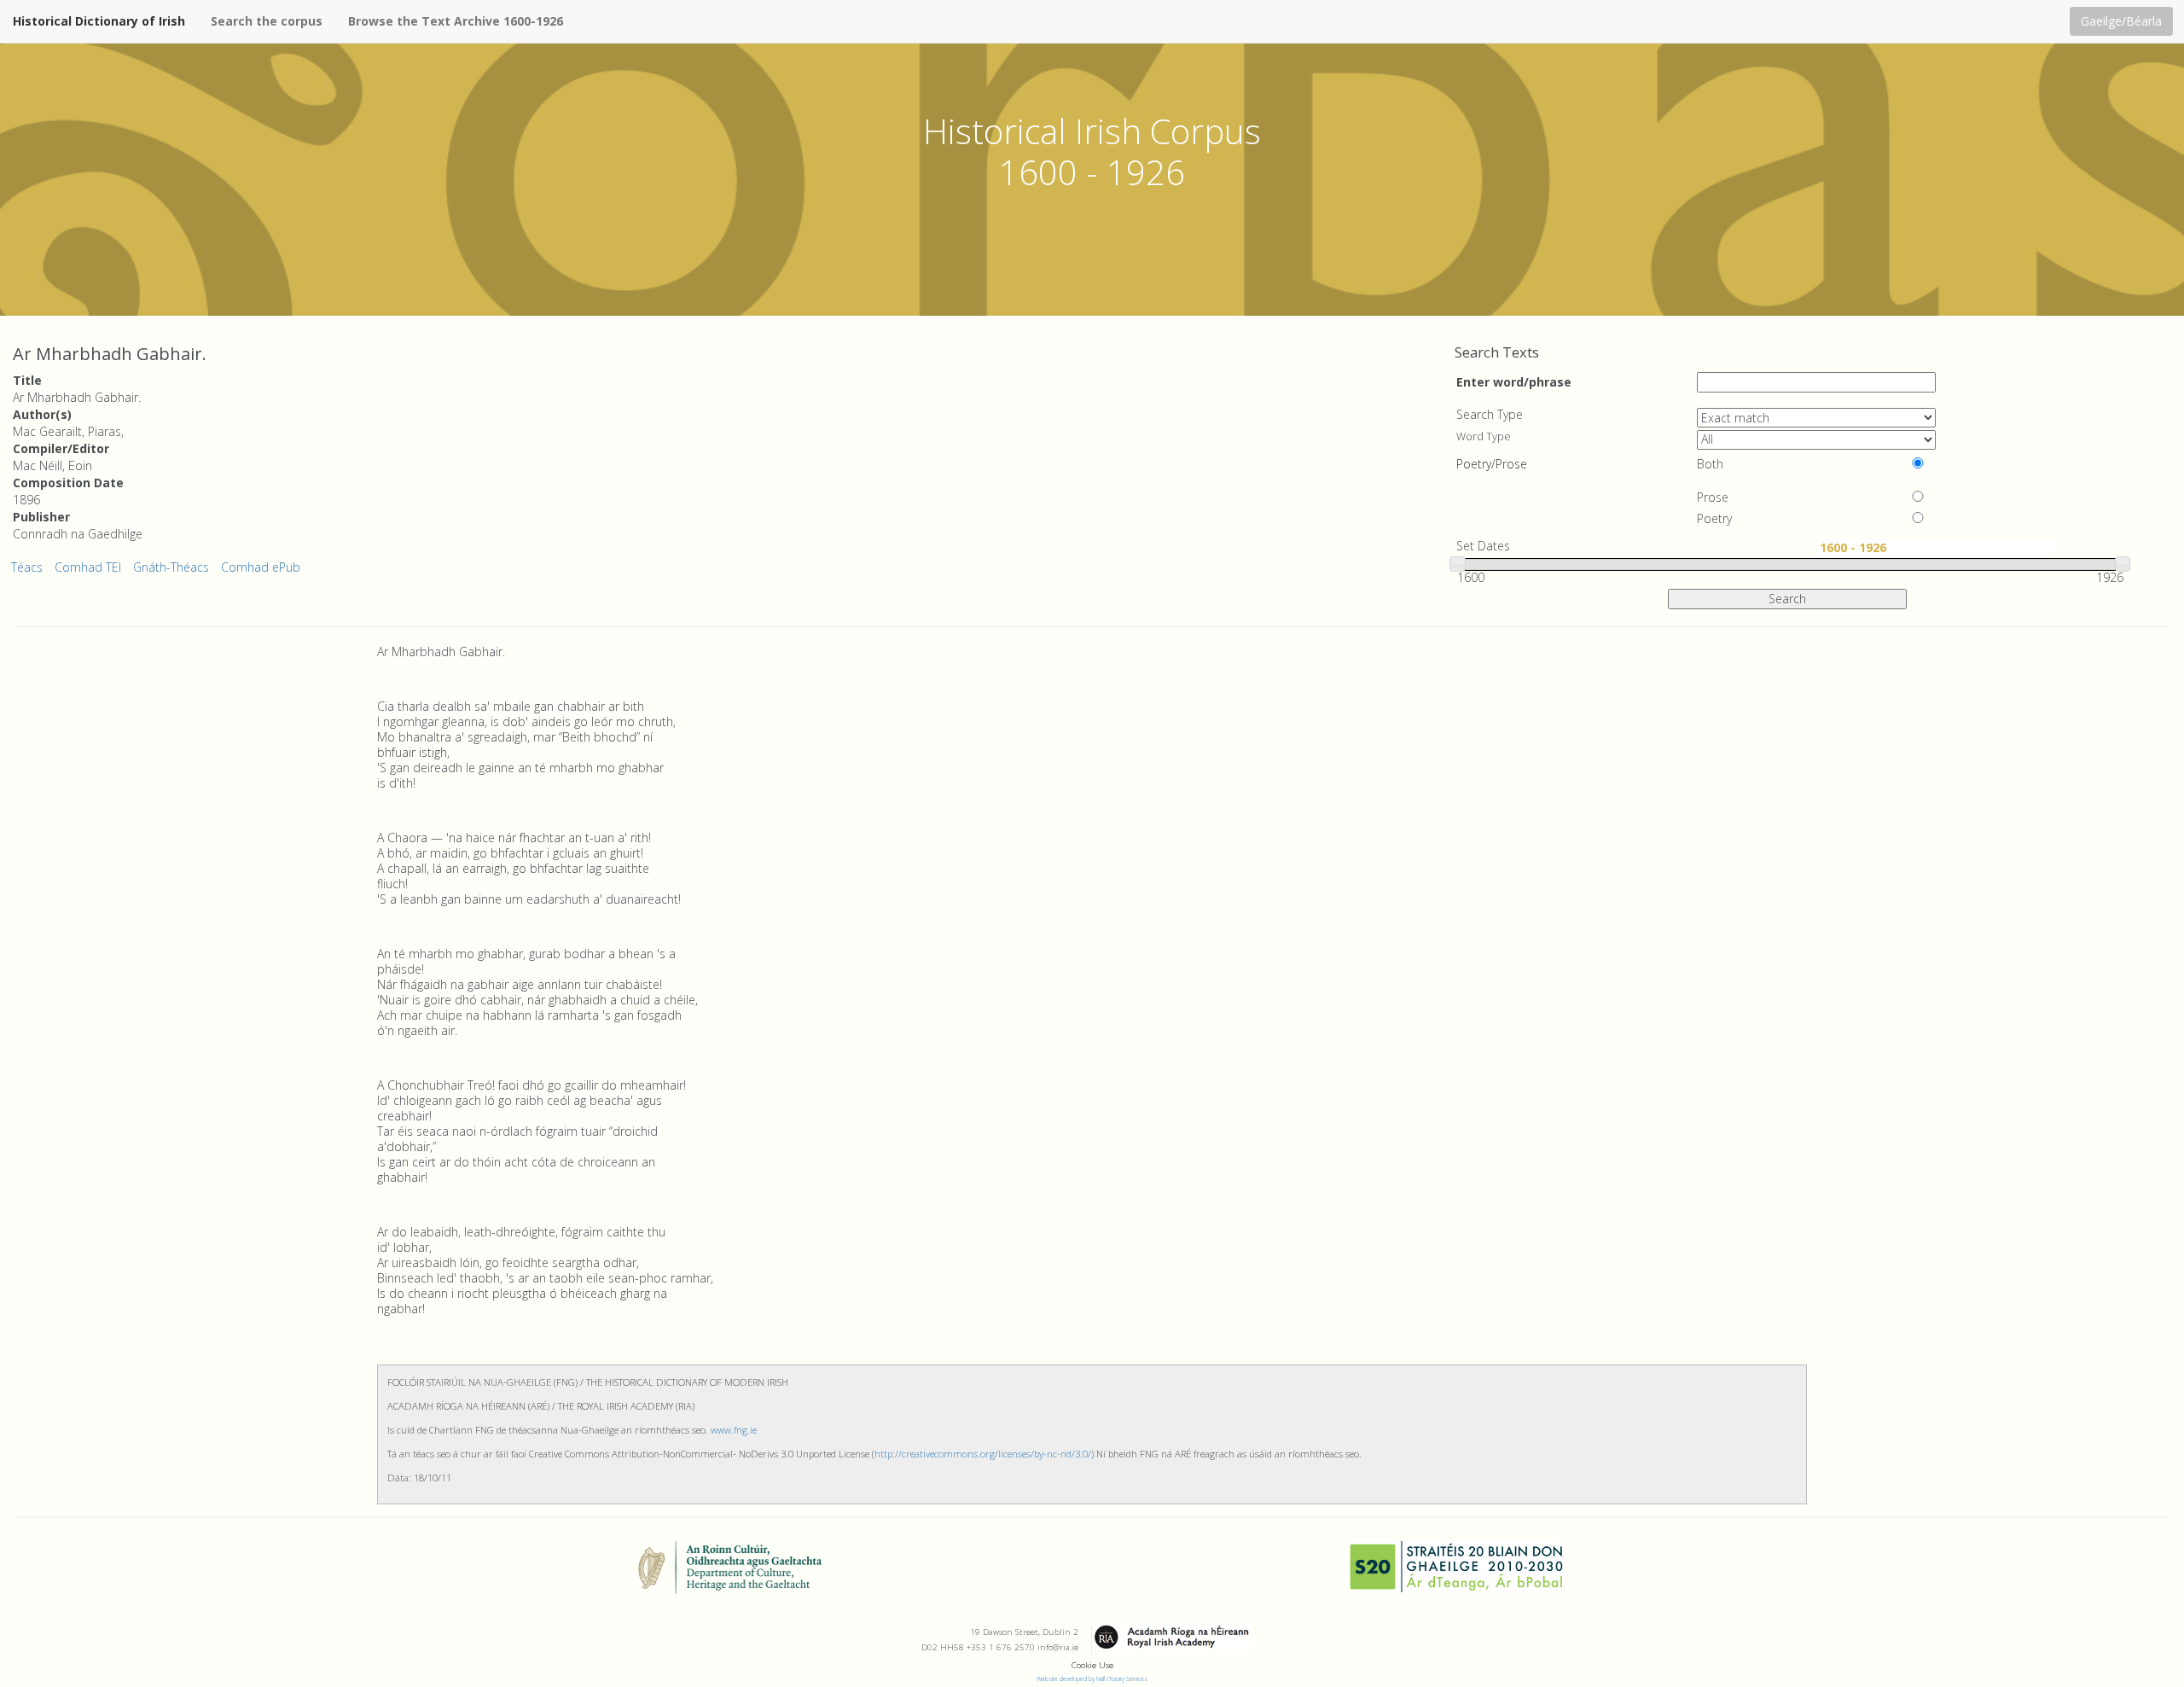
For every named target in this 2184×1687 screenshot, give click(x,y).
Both (1710, 464)
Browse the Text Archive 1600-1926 (456, 21)
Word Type (1484, 437)
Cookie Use (1092, 1665)
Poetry (1714, 519)
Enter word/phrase (1514, 381)
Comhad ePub (261, 567)
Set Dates (1483, 546)
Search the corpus (267, 21)
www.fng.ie (734, 1430)
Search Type (1490, 415)
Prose (1713, 497)
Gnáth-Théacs (171, 567)
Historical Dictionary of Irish (99, 21)
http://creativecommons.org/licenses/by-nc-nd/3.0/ (983, 1454)
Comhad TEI (88, 567)
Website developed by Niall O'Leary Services (1092, 1679)
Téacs (27, 567)
